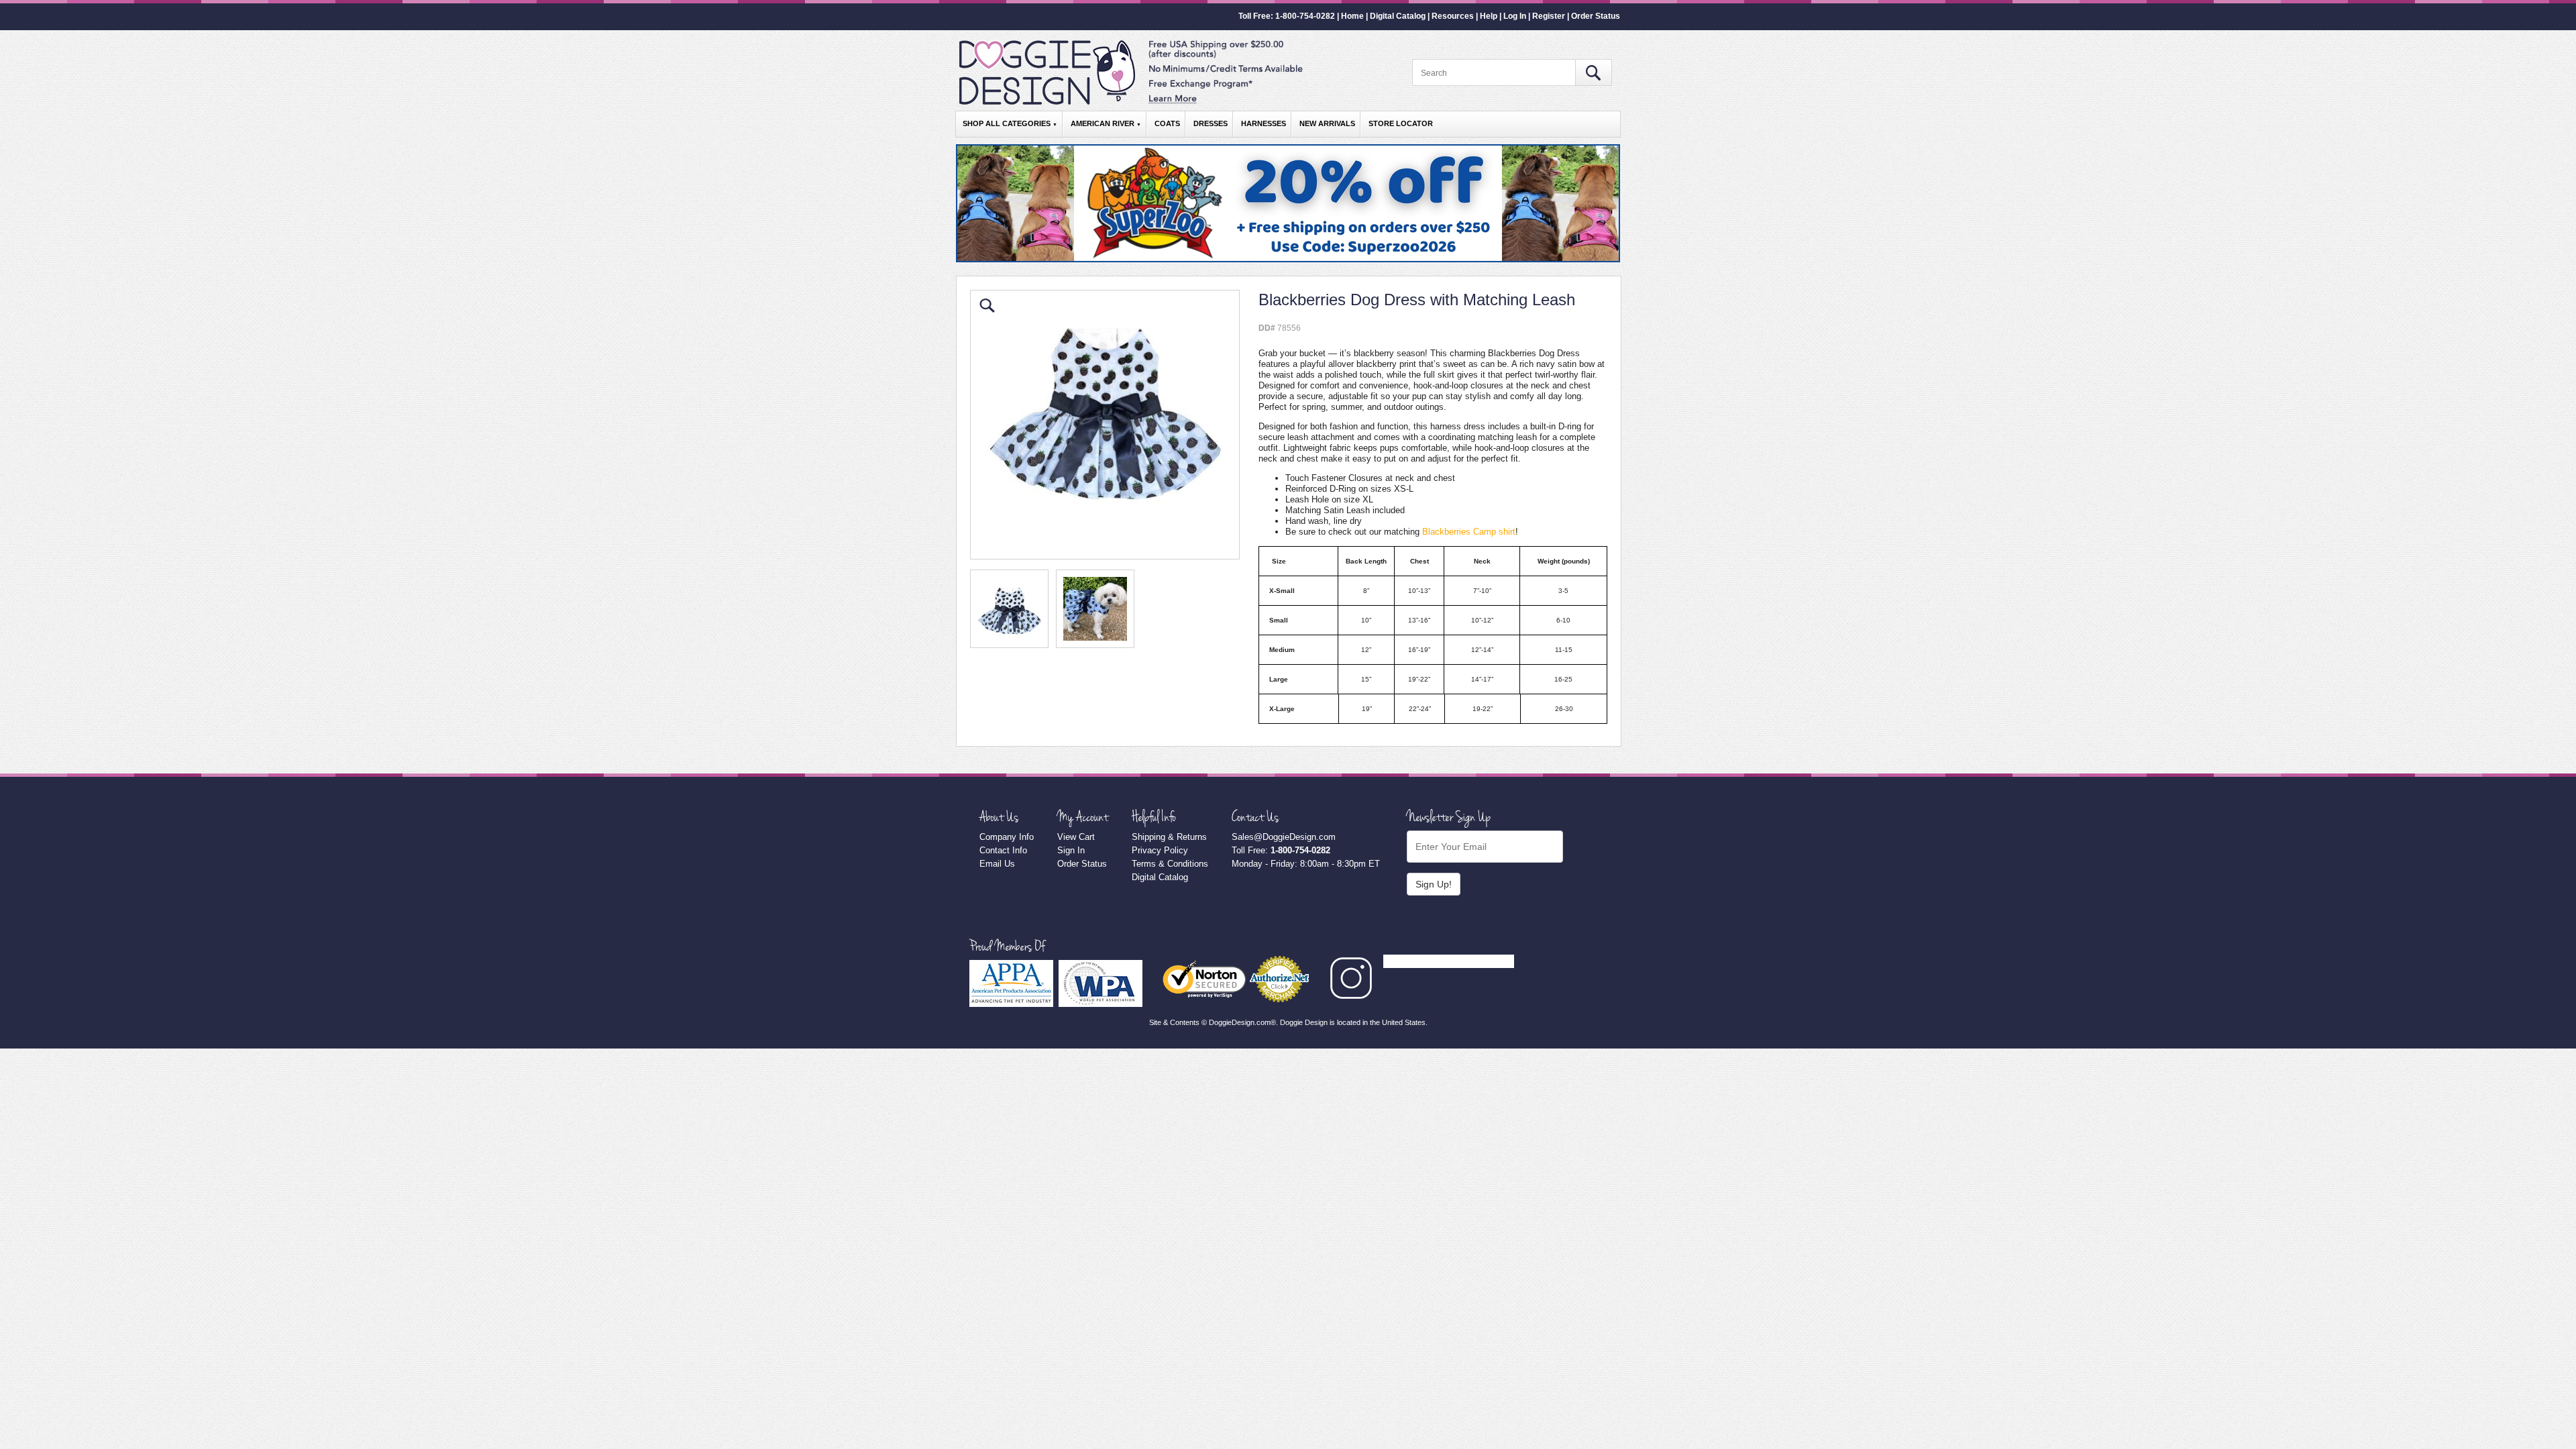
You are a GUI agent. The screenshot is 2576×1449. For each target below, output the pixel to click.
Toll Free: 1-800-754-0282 (1287, 16)
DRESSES (1211, 123)
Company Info (1007, 837)
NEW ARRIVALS (1327, 123)
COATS (1167, 123)
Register (1549, 16)
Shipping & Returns (1169, 837)
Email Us (997, 864)
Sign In (1071, 850)
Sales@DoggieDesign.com (1284, 837)
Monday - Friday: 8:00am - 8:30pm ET (1306, 864)
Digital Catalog (1398, 16)
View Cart (1076, 837)
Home (1352, 16)
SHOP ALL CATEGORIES (1010, 123)
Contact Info (1003, 850)
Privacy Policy (1160, 850)
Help (1489, 16)
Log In (1515, 16)
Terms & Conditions (1170, 864)
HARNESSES (1264, 123)
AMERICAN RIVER (1106, 123)
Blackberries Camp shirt (1469, 532)
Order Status (1596, 16)
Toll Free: (1281, 850)
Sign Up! (1434, 884)
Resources (1453, 16)
